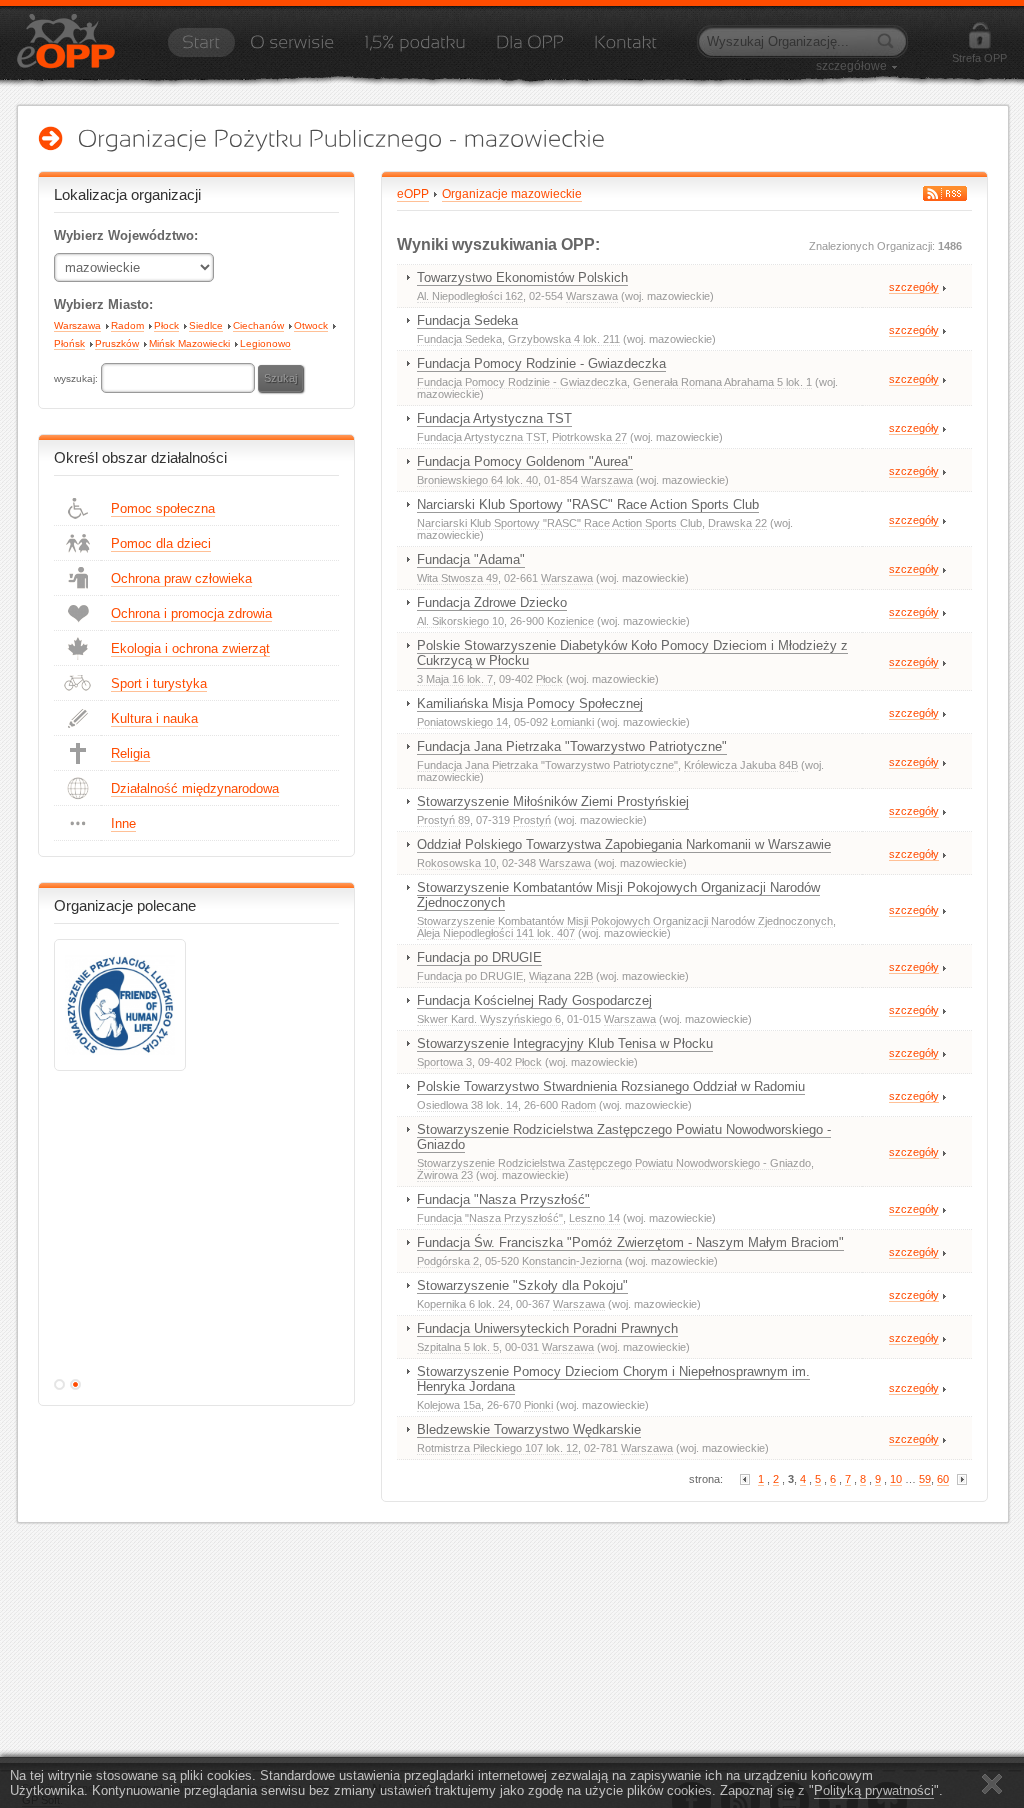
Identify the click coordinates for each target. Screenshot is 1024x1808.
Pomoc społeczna (163, 508)
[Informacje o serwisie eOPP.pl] (292, 49)
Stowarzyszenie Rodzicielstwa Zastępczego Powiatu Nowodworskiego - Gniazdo (624, 1137)
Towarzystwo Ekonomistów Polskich (522, 277)
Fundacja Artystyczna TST (494, 418)
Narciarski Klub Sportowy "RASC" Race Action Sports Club (588, 504)
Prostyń (532, 820)
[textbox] (178, 378)
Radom (127, 325)
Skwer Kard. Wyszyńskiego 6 (489, 1019)
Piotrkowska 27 (589, 437)
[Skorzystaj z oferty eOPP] (530, 49)
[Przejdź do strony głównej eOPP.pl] (201, 49)
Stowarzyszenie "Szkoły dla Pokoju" (522, 1285)
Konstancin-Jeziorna (572, 1261)
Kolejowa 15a (449, 1405)
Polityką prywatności (874, 1790)
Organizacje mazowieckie (512, 194)
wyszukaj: (77, 378)
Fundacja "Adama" (471, 559)
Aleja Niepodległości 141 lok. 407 (496, 933)
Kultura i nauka (154, 718)
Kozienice (570, 621)
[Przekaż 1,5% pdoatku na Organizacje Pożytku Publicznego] (415, 49)
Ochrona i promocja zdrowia (191, 613)
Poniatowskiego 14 (462, 722)
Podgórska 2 (448, 1261)
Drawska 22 (737, 523)
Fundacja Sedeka (467, 320)
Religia (130, 753)
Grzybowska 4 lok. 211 (564, 339)
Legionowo (265, 343)
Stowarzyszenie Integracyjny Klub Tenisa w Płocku (565, 1043)
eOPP (413, 194)
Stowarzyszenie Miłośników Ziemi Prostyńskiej (553, 801)
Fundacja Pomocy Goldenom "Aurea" (525, 461)
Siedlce (206, 325)
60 (943, 1479)
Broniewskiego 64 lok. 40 (477, 480)
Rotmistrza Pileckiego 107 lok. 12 (497, 1448)
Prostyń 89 (443, 820)
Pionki (538, 1405)
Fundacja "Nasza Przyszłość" (503, 1199)
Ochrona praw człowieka (181, 578)
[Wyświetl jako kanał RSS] (945, 193)
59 (925, 1479)
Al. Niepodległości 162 (470, 296)
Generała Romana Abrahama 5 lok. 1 (722, 382)
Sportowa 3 (444, 1062)
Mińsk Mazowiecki (189, 343)
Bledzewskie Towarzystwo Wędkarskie (529, 1429)
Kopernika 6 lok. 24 (463, 1304)
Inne (123, 823)
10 (896, 1479)
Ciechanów (258, 325)
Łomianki (572, 722)
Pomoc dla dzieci (161, 543)
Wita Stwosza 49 (457, 578)
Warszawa (77, 325)
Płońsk (69, 343)
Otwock (311, 325)
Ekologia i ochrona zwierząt (190, 648)
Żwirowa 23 (445, 1175)
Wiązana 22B (561, 976)
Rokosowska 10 (456, 863)
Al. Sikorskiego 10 (460, 621)
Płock (166, 325)
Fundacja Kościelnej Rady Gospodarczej (534, 1000)
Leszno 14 (594, 1218)
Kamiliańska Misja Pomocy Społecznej (530, 703)
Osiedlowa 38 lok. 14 (467, 1105)
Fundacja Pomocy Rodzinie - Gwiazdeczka (541, 363)
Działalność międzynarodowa (195, 788)
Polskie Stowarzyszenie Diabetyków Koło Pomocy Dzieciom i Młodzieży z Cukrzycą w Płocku (632, 653)
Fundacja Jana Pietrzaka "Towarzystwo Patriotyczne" (572, 746)
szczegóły (914, 287)
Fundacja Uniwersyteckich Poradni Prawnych (547, 1328)
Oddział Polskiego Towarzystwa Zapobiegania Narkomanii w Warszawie (624, 844)
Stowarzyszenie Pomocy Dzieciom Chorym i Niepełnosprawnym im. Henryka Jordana (613, 1379)
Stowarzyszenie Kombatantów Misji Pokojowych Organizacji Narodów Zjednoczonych (618, 895)
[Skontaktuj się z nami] (625, 49)
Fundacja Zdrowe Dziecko (492, 602)
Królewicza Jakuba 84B (741, 765)
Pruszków (117, 343)
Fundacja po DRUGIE (479, 957)
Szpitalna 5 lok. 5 (458, 1347)
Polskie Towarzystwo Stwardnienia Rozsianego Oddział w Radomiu (611, 1086)
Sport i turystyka (159, 683)
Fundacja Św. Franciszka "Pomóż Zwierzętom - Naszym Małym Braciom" (630, 1242)
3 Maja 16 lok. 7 (455, 679)
